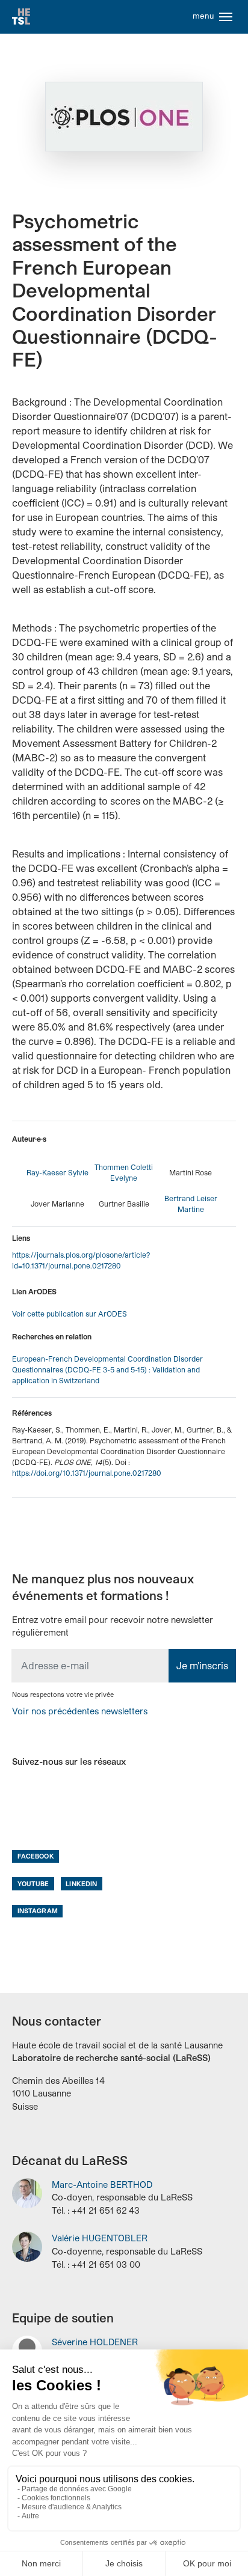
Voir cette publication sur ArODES (70, 1314)
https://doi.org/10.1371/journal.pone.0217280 (87, 1473)
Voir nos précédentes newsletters (80, 1711)
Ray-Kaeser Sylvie (57, 1172)
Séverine (95, 2342)
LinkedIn (81, 1883)
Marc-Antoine (102, 2185)
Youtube (33, 1883)
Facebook (36, 1856)
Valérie (100, 2238)
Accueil (21, 17)
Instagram (38, 1911)
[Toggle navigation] (226, 17)
